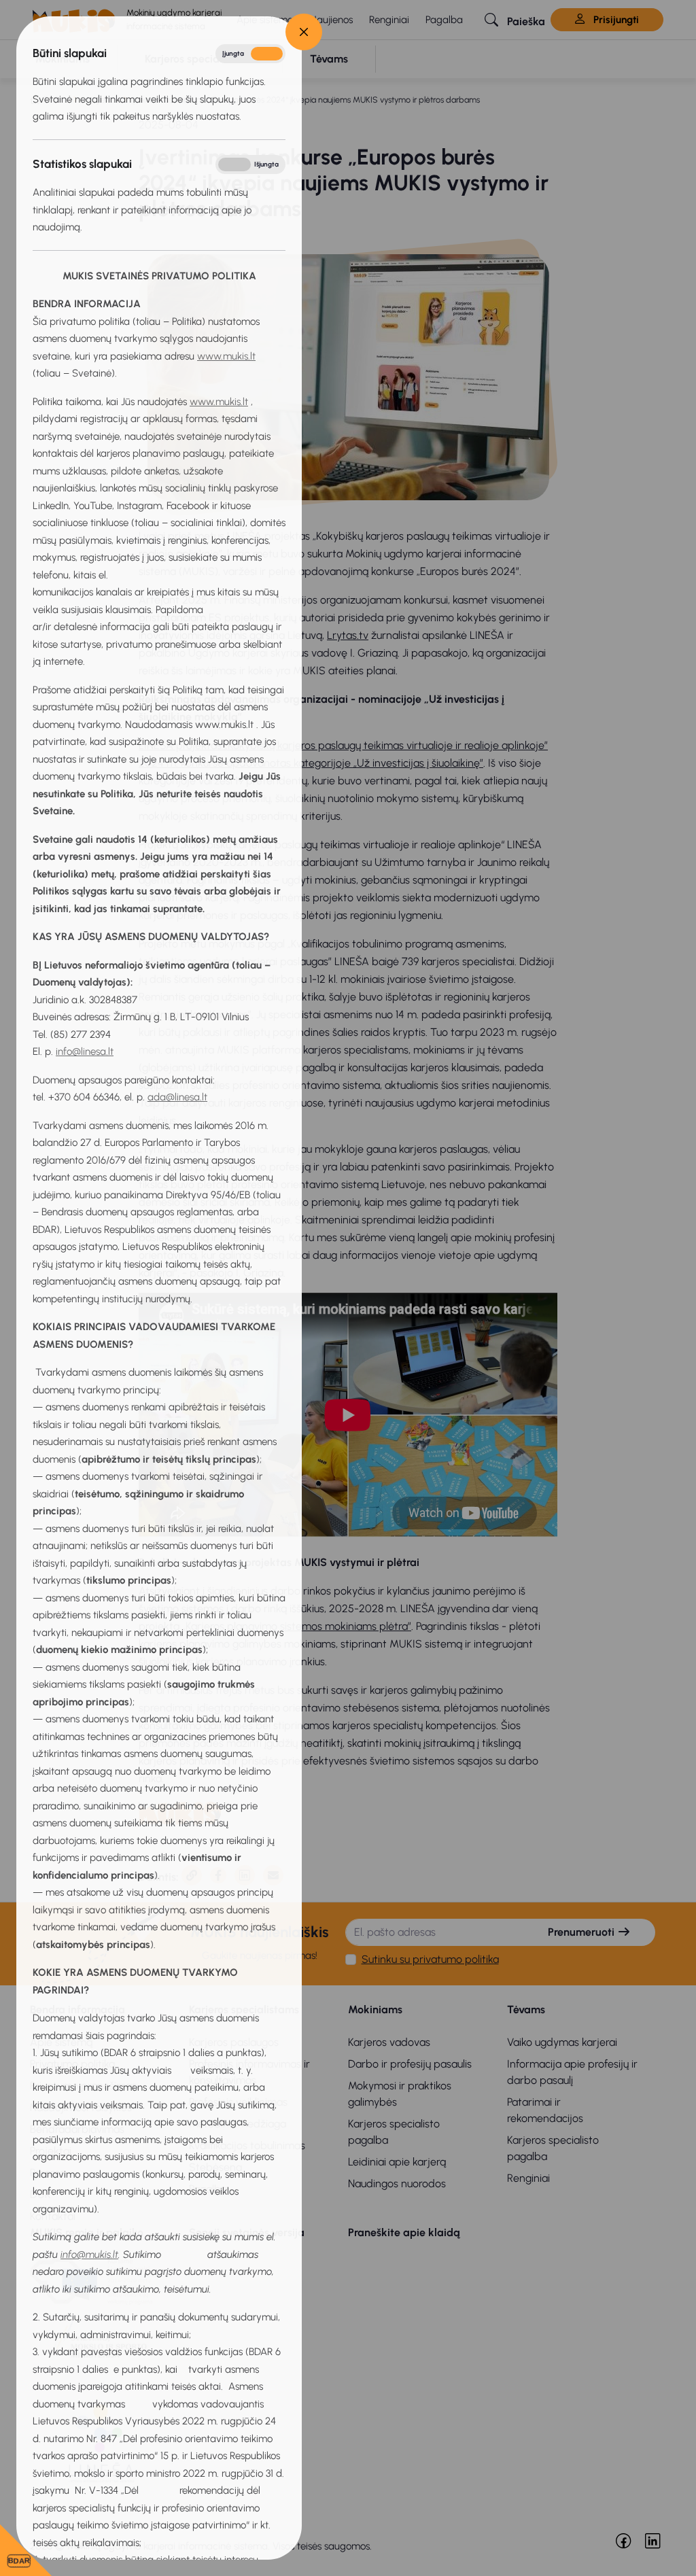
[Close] (304, 32)
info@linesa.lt (85, 1051)
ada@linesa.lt (177, 1097)
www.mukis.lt (226, 356)
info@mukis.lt (89, 2255)
